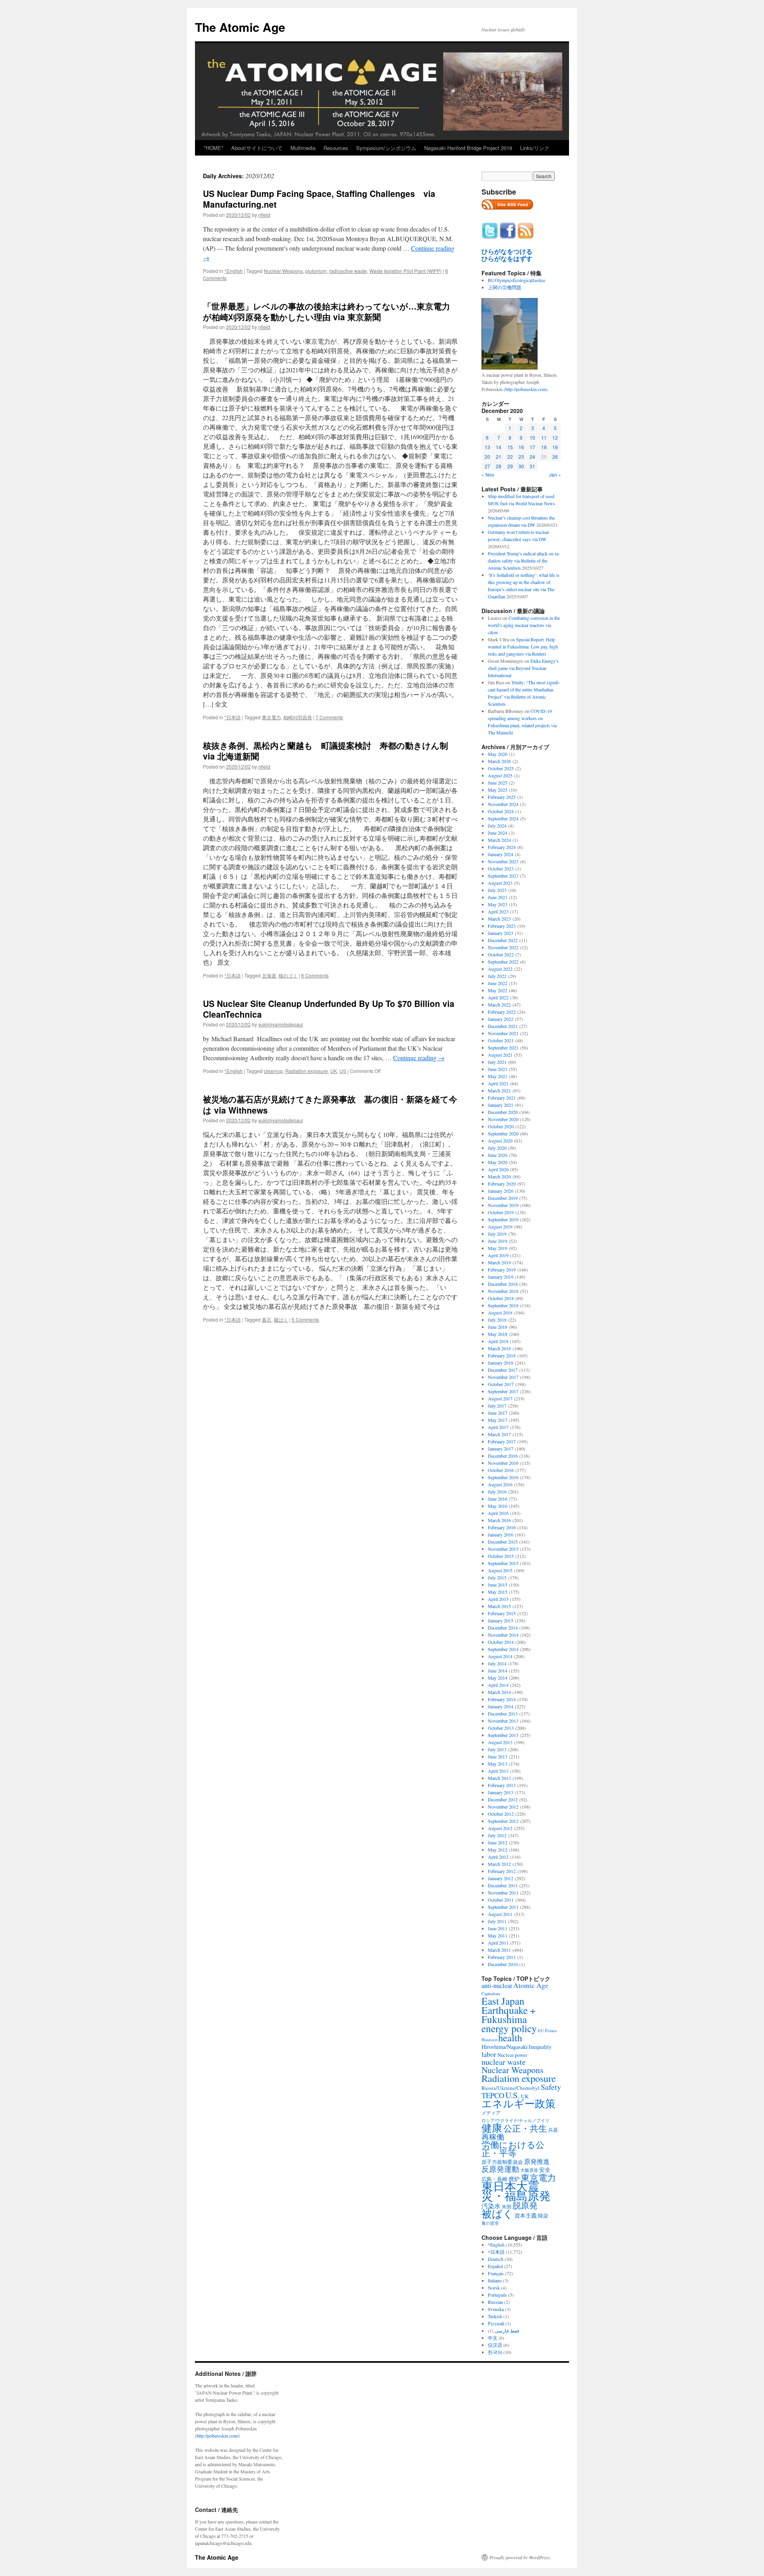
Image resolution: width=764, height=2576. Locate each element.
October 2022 (501, 954)
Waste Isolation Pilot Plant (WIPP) (405, 271)
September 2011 (503, 1907)
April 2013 (498, 1771)
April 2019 (498, 1255)
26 (555, 457)
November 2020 (503, 1119)
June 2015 (498, 1585)
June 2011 (498, 1928)
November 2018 (503, 1291)
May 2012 (498, 1850)
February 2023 (502, 926)
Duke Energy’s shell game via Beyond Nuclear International (523, 668)
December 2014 (503, 1628)
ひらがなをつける (507, 251)
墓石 (267, 1319)
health (510, 2038)
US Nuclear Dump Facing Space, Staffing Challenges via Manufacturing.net (319, 199)
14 (499, 447)
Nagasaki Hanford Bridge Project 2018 (468, 148)
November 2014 (503, 1635)
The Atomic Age (240, 27)
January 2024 (501, 854)
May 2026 (498, 754)
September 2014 (503, 1649)
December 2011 (503, 1885)
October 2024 (501, 811)
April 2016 (498, 1513)
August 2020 (500, 1141)
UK (334, 1071)
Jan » (555, 474)
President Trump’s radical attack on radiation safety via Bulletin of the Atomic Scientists (524, 561)
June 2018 (498, 1327)
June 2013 (498, 1756)
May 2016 (498, 1506)
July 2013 (497, 1749)
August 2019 (500, 1227)
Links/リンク (535, 148)
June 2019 (498, 1241)
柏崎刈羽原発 (298, 717)
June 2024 (498, 833)
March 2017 (499, 1434)
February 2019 (502, 1270)
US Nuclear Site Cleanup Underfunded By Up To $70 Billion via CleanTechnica (329, 1009)
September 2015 (503, 1563)
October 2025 (501, 768)
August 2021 (500, 1055)
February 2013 (502, 1785)
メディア (491, 2113)
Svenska (496, 2309)
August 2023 (500, 883)
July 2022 (497, 976)
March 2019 (499, 1262)
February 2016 (502, 1527)
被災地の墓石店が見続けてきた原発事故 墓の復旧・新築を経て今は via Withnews (330, 1104)
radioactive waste (348, 271)
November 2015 (503, 1549)
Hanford (489, 2040)
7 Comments (329, 717)
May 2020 (498, 1162)
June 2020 (498, 1155)
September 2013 (503, 1735)
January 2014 (501, 1706)
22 (510, 457)
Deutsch (496, 2259)
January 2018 (501, 1363)
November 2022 (503, 947)
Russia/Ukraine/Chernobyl (511, 2088)
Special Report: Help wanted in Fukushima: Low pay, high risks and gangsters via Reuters (523, 646)
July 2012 (497, 1835)
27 (487, 466)
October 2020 (501, 1126)
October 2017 (501, 1384)
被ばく (281, 1319)
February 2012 (502, 1871)
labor (489, 2054)
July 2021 (497, 1062)
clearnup (273, 1071)
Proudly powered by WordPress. (520, 2557)
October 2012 (501, 1814)
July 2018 (497, 1320)
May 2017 (498, 1420)
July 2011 (497, 1921)
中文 (493, 2338)
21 (499, 457)
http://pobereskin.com (526, 389)
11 (544, 437)
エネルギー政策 (518, 2103)
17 (532, 447)
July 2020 (497, 1148)
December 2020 (503, 1112)
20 (487, 457)
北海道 (269, 975)
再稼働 (493, 2137)
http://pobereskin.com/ (217, 2436)
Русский (496, 2323)
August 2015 (500, 1570)
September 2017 (503, 1391)
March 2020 (499, 1176)
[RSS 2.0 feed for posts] (507, 212)
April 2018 (498, 1341)
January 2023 (501, 933)
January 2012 (501, 1878)
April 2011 (498, 1943)
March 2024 (499, 840)
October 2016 (501, 1470)
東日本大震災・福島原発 (516, 2191)
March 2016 (499, 1520)
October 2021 (501, 1040)
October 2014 (501, 1642)
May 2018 (498, 1334)
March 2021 (499, 1090)
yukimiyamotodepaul (281, 1024)
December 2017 (503, 1370)
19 (555, 447)
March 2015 (499, 1606)
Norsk (494, 2288)
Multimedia (303, 148)
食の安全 (490, 2223)
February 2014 (502, 1699)
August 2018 (500, 1312)
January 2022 (501, 1019)
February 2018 (502, 1355)
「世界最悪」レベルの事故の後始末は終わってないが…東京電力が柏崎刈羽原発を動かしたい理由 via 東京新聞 (326, 311)
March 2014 (499, 1692)
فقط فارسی (507, 2331)
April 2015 (498, 1599)
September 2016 (503, 1477)
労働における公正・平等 (513, 2149)
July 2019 (497, 1234)
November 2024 (503, 804)
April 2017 (498, 1427)
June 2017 (498, 1413)
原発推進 (537, 2161)
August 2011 (500, 1914)
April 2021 (498, 1083)
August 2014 (500, 1656)
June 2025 (498, 783)
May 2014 (498, 1678)
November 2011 (503, 1893)
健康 (492, 2128)
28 (499, 466)
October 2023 (501, 868)
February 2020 (502, 1184)
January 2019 (501, 1277)
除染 (543, 2216)
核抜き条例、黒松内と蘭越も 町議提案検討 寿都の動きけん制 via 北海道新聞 (325, 751)
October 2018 (501, 1298)
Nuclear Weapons (283, 271)
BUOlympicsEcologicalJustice (516, 280)
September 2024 (503, 818)
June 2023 (498, 897)
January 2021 (501, 1105)
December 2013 (503, 1713)
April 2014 (498, 1685)
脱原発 (525, 2205)
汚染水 (491, 2206)
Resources (336, 148)
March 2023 (499, 919)
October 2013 (501, 1728)
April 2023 (498, 911)
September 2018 (503, 1305)
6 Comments (315, 975)
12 (555, 437)
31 (532, 466)
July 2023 (497, 890)
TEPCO (493, 2095)
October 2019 (501, 1212)
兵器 (553, 2130)
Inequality (540, 2047)
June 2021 (498, 1069)
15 (510, 447)
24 (532, 457)
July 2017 (497, 1406)
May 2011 (498, 1935)
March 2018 (499, 1348)
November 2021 (503, 1033)
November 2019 (503, 1205)
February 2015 (502, 1613)
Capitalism (491, 1993)
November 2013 (503, 1721)
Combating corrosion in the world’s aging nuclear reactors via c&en (524, 625)
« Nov (488, 474)
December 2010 (503, 1964)
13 (487, 447)
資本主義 (526, 2215)
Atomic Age (531, 1985)
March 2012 (499, 1864)
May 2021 (498, 1076)
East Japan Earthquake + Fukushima (509, 2010)
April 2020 (498, 1169)
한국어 (495, 2352)
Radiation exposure (307, 1071)
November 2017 (503, 1377)
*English (234, 271)
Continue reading (419, 1058)
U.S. (513, 2095)
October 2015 (501, 1556)
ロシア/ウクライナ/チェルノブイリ (516, 2120)
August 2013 (500, 1742)
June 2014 (498, 1671)
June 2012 (498, 1842)
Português (497, 2295)
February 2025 (502, 797)
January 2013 (501, 1792)
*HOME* (213, 148)
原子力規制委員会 (502, 2162)
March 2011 (499, 1950)
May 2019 (498, 1248)
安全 (545, 2170)
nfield (264, 215)
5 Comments (305, 1319)
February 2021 (502, 1098)
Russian (495, 2302)
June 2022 (498, 983)
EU (541, 2031)
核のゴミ (288, 975)
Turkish (495, 2316)
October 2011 (501, 1900)
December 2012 (503, 1799)
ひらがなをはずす (507, 259)
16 (521, 447)
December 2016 (503, 1456)
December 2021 (503, 1026)
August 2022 (500, 969)
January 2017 (501, 1449)
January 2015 (501, 1620)
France (551, 2031)
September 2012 (503, 1821)
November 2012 (503, 1807)
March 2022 (499, 1005)
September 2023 (503, 876)
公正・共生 (525, 2128)
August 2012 (500, 1828)
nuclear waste (504, 2062)
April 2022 (498, 997)
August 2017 (500, 1398)
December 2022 (503, 940)
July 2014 (497, 1663)
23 (521, 457)
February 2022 (502, 1012)
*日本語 (233, 717)
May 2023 (498, 904)
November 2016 (503, 1463)
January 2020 (501, 1191)
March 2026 (499, 761)
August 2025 (500, 775)
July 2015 (497, 1577)
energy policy (509, 2028)
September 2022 (503, 962)
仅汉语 (495, 2345)
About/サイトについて (257, 148)
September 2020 (503, 1133)
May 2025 (498, 790)
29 (510, 466)
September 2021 (503, 1048)
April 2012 (498, 1857)
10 (532, 437)
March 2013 (499, 1778)
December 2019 (503, 1198)
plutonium (316, 271)
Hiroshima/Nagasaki (505, 2047)
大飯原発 (529, 2170)
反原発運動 (500, 2169)
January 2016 (501, 1534)
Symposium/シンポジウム (386, 148)
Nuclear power (512, 2055)
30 (521, 466)
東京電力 (271, 717)
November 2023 (503, 861)
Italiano (495, 2280)
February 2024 (502, 847)
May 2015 (498, 1592)
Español (495, 2266)
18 (544, 447)
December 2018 (503, 1284)
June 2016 (498, 1499)
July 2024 (497, 826)
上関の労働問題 (505, 287)
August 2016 (500, 1484)
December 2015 (503, 1542)
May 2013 (498, 1764)
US (343, 1071)
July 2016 (497, 1491)
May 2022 (498, 990)
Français (496, 2273)
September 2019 (503, 1219)
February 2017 (502, 1441)
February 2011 (502, 1957)
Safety (551, 2087)
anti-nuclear (497, 1986)
